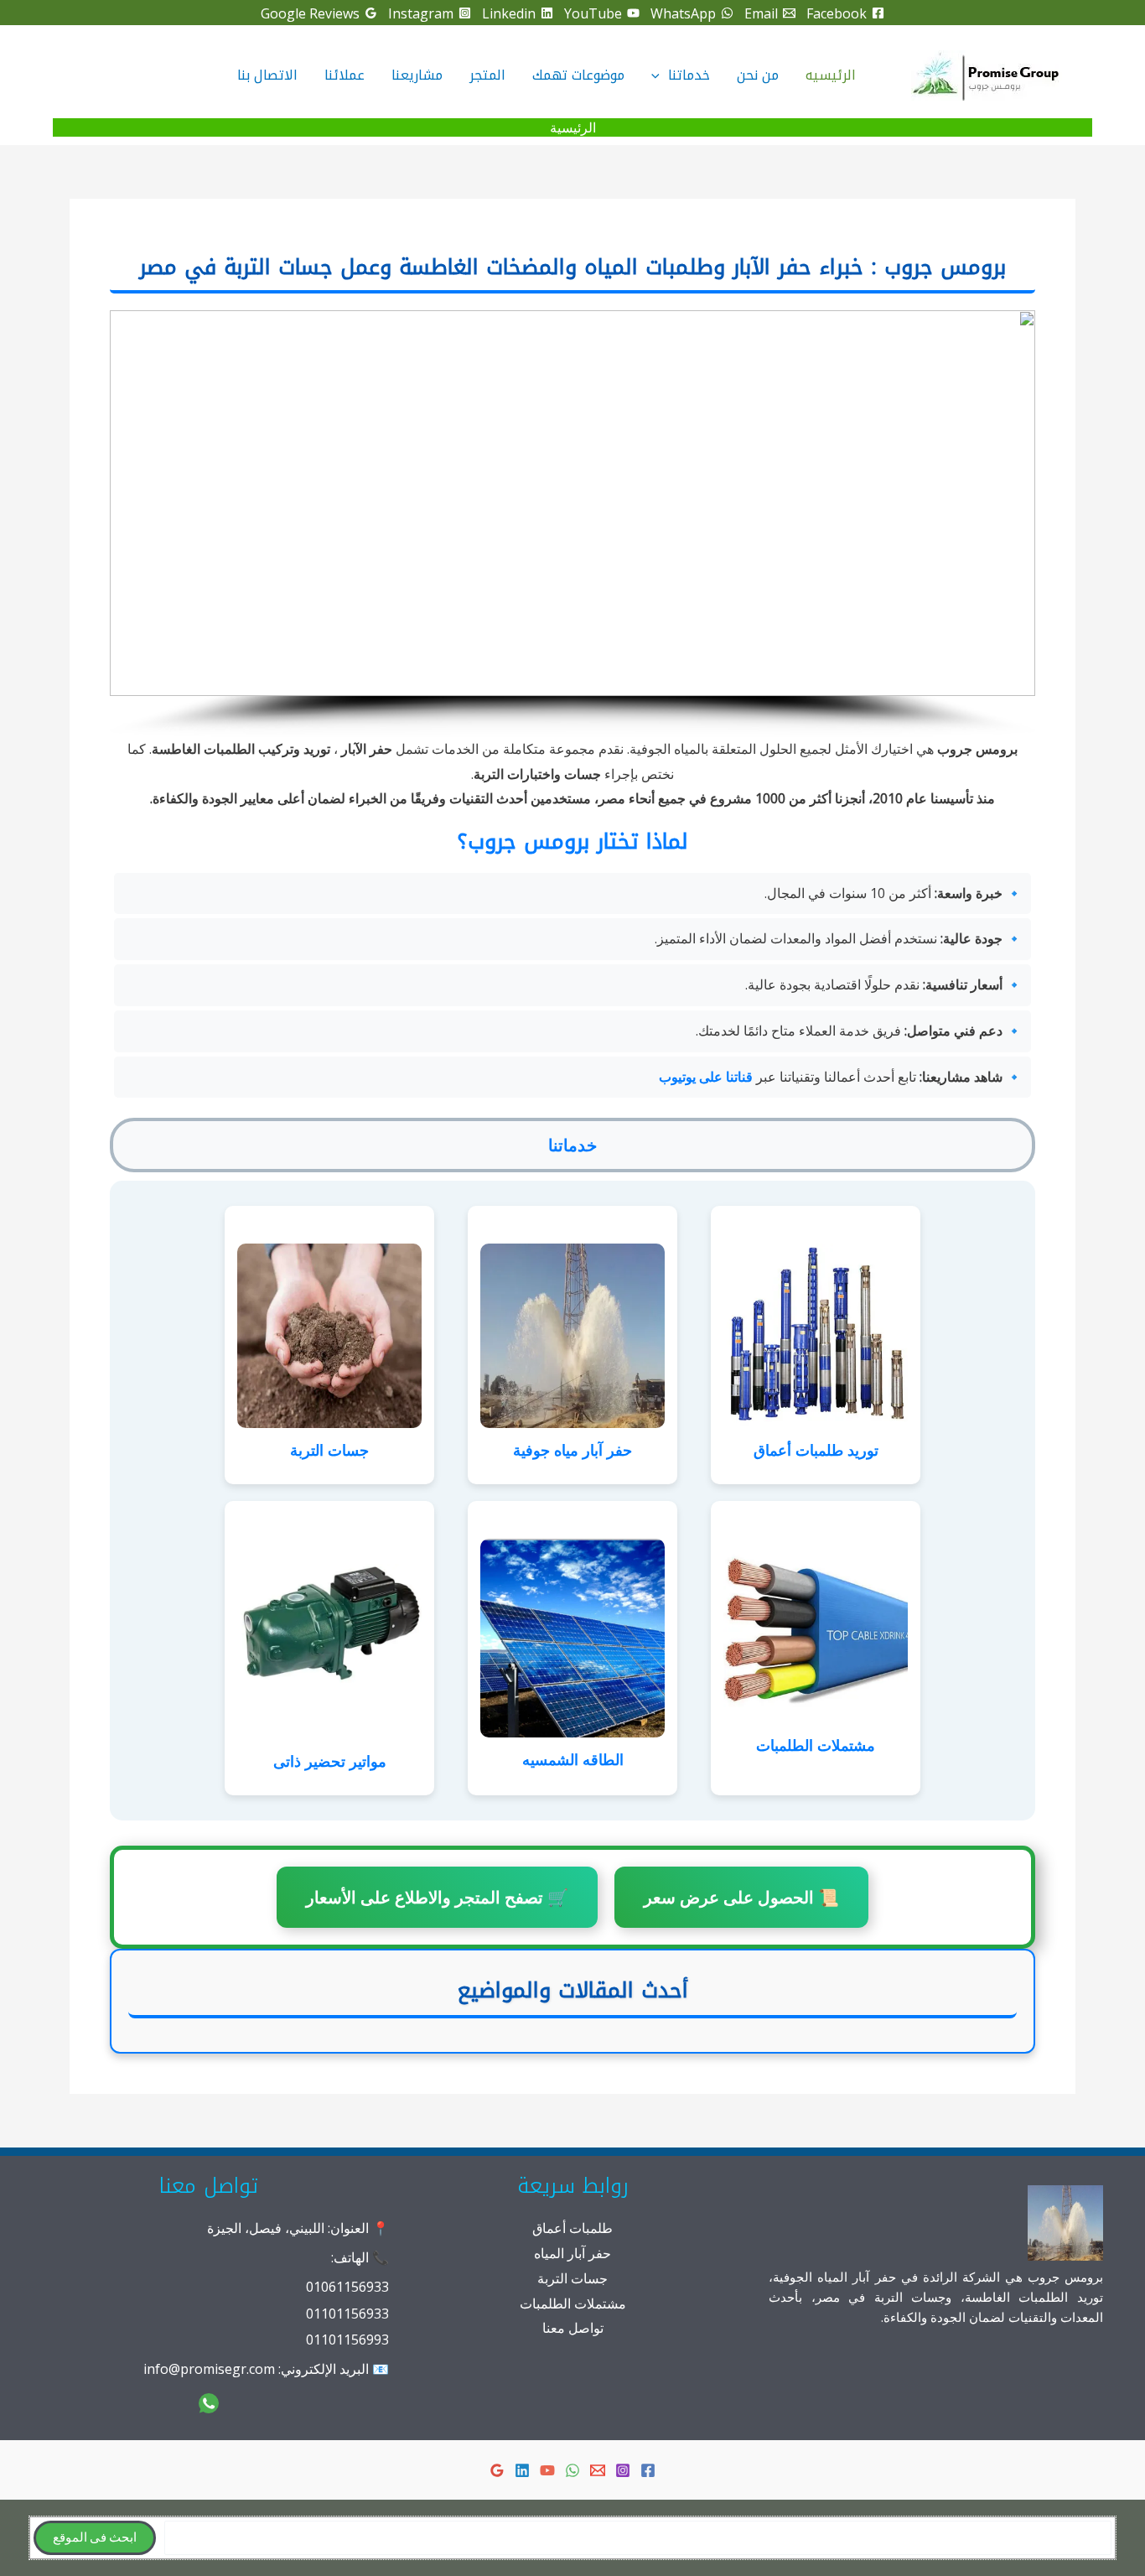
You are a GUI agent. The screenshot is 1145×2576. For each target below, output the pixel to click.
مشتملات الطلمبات (816, 1745)
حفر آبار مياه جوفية (572, 1450)
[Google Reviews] (497, 2470)
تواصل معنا (573, 2328)
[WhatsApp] (572, 2470)
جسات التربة (329, 1450)
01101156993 (347, 2340)
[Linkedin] (522, 2470)
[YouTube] (547, 2470)
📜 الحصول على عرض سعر (741, 1897)
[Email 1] (598, 2470)
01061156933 (347, 2287)
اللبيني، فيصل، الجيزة (266, 2228)
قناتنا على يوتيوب (706, 1077)
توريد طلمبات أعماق (816, 1450)
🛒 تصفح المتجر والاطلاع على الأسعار (437, 1897)
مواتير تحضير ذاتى (330, 1761)
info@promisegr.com (209, 2369)
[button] (660, 75)
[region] (572, 524)
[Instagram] (623, 2470)
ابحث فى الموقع (95, 2538)
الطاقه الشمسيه (573, 1759)
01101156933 (347, 2314)
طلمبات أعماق (572, 2228)
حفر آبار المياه (572, 2253)
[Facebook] (648, 2470)
